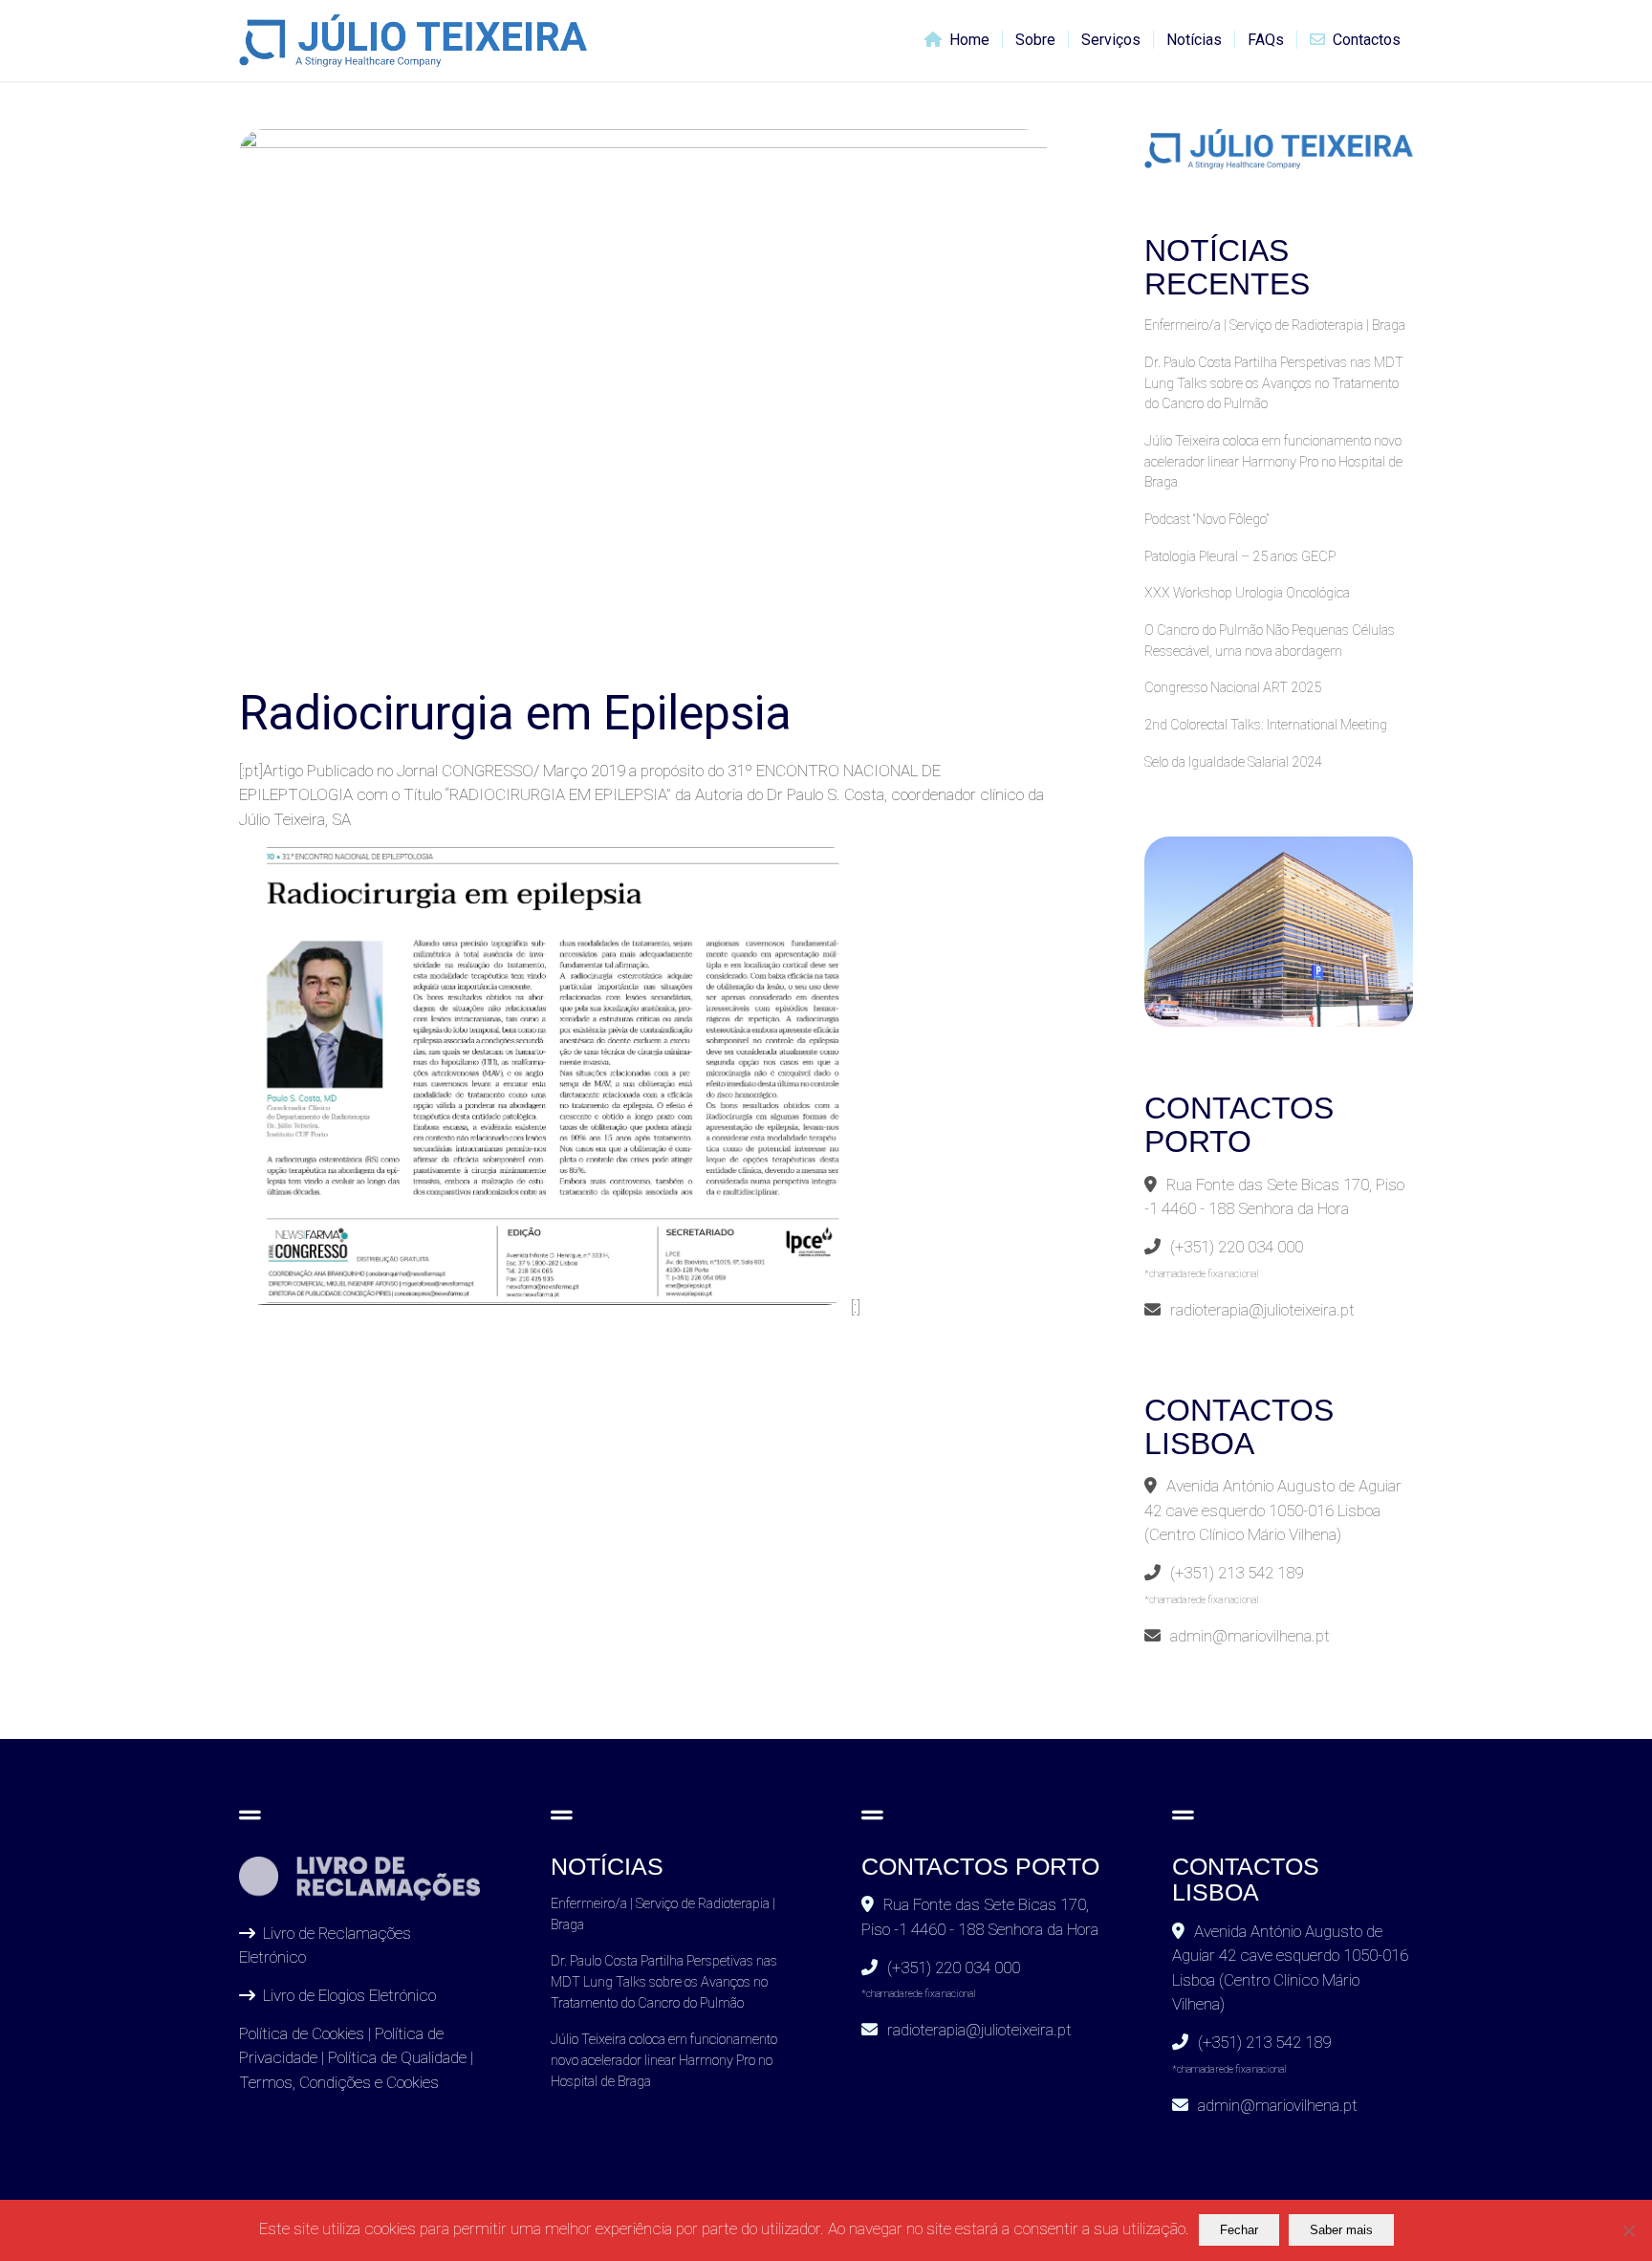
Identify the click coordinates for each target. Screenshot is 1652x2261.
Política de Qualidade (397, 2057)
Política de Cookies (302, 2033)
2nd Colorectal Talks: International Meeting (1266, 725)
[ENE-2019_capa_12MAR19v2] (643, 401)
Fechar (1239, 2230)
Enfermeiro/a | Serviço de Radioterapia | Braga (1275, 326)
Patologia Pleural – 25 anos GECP (1240, 557)
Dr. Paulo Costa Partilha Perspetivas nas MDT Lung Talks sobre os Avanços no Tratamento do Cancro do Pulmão (1274, 383)
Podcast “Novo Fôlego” (1206, 520)
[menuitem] (957, 41)
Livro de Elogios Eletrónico (349, 1995)
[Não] (1628, 2230)
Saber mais (1341, 2230)
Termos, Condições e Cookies (339, 2082)
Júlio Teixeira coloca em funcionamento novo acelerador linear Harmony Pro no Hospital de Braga (1273, 462)
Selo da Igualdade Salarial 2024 (1233, 762)
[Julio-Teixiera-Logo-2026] (413, 41)
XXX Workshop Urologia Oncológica (1247, 593)
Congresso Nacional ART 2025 (1233, 688)
